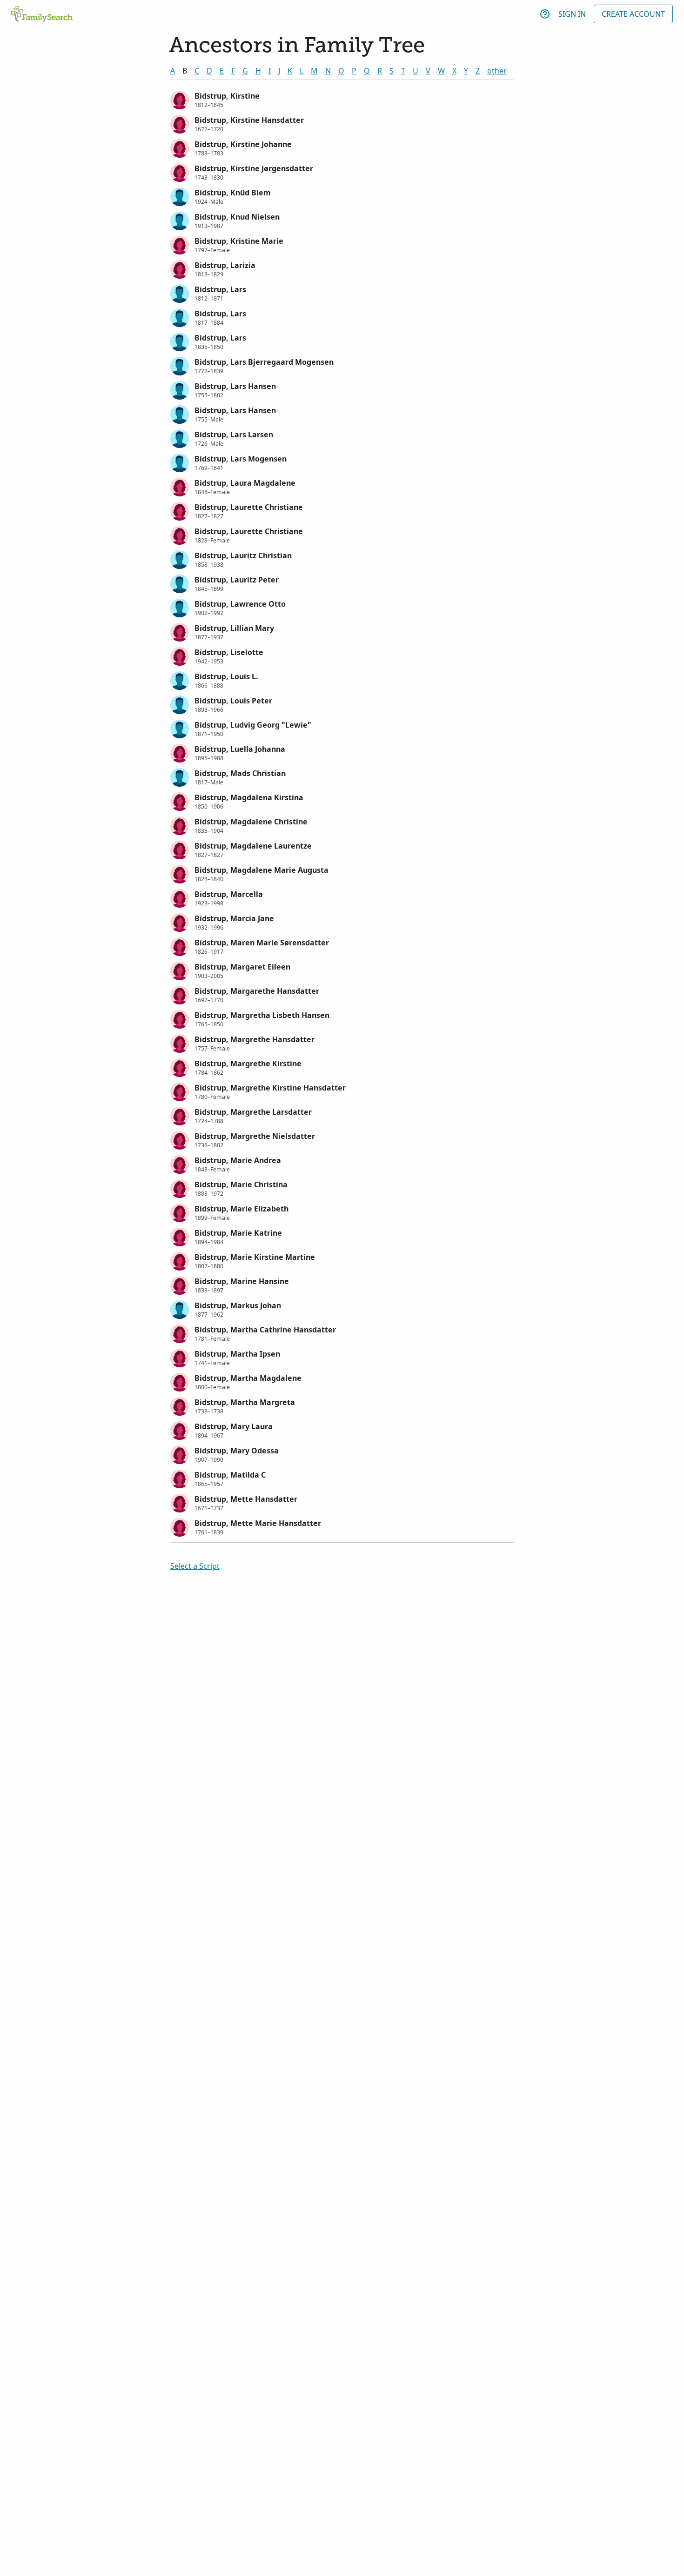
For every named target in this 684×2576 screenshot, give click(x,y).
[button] (342, 99)
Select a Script (195, 1566)
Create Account (633, 14)
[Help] (545, 14)
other (497, 71)
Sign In (572, 14)
